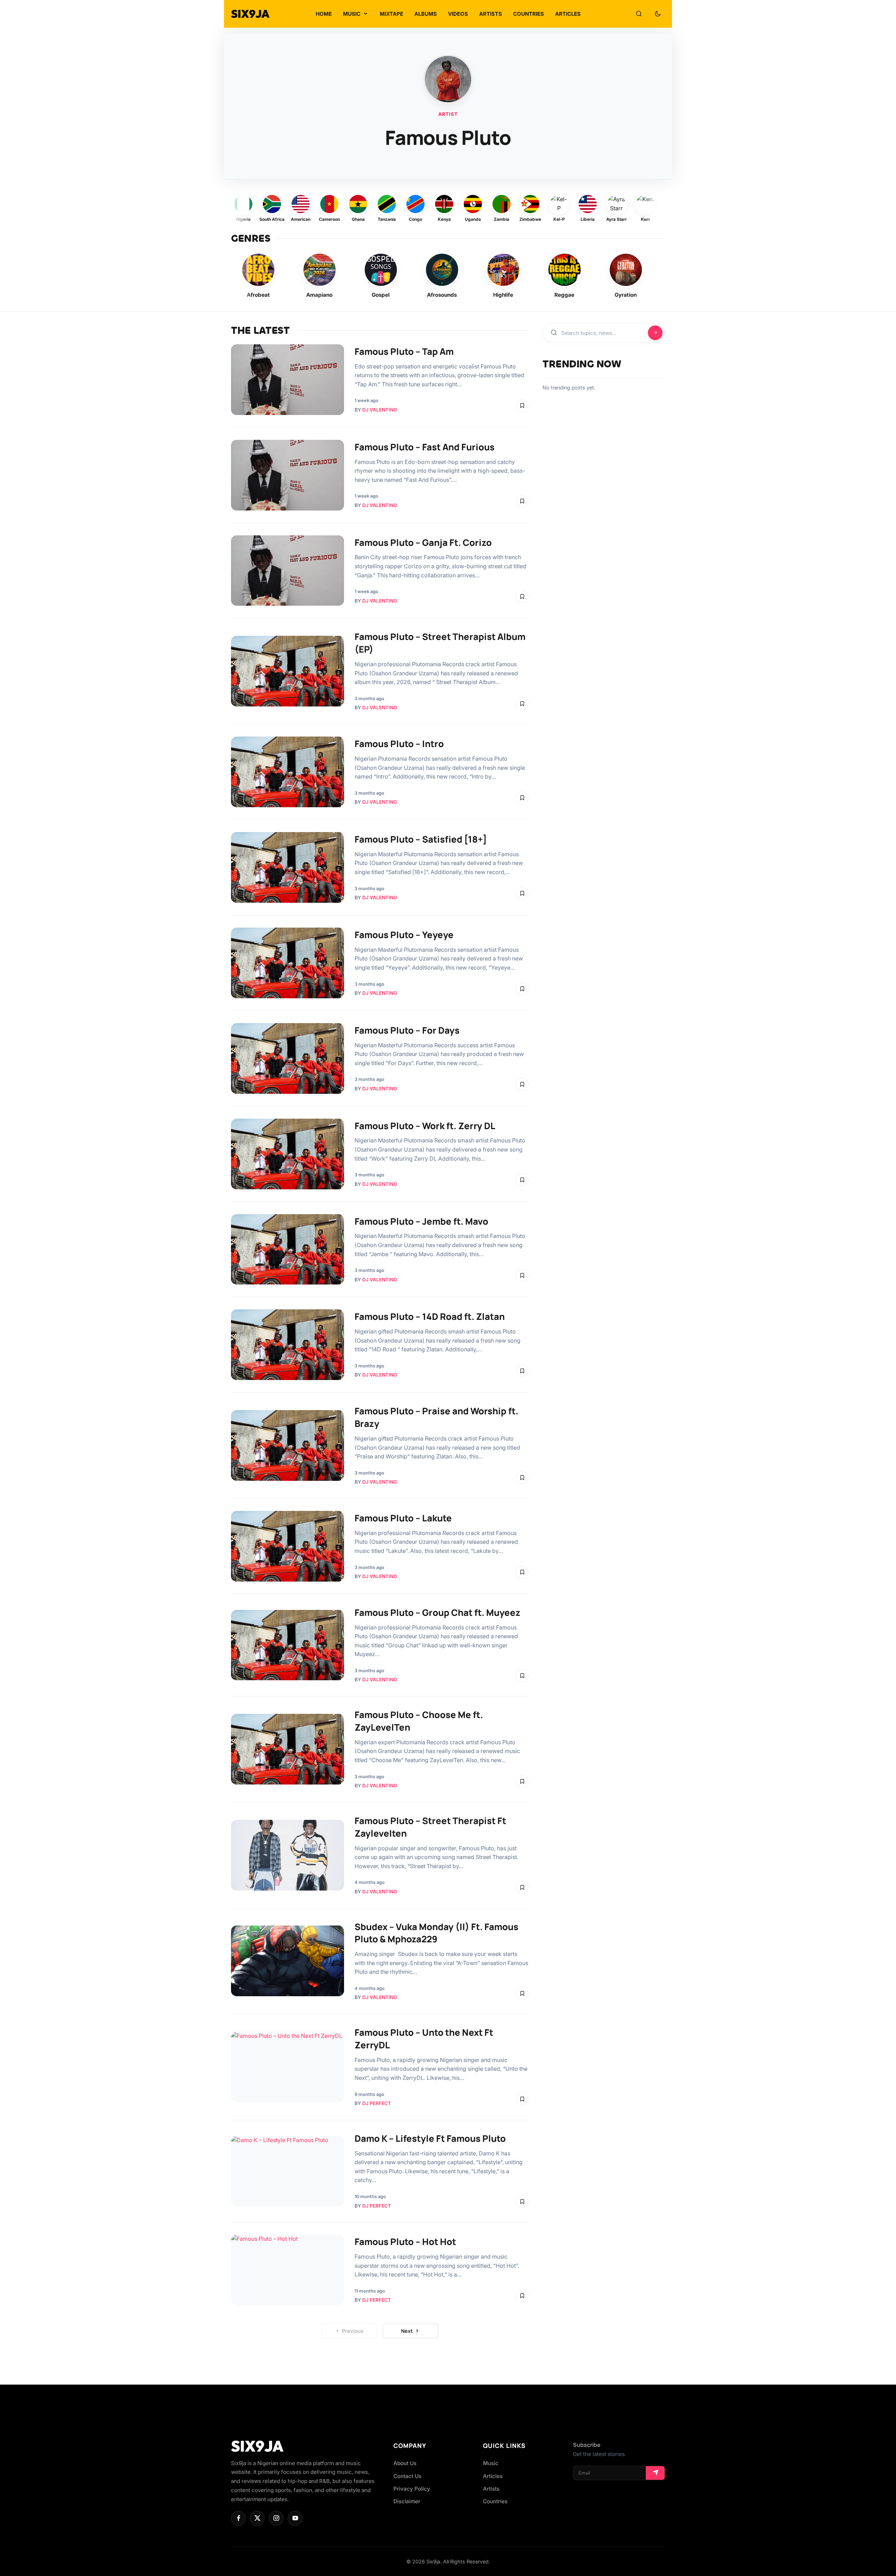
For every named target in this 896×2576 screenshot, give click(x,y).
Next (407, 2331)
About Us (405, 2463)
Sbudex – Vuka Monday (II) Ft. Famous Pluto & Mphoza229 (436, 1933)
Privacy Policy (412, 2489)
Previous (353, 2331)
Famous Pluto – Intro (399, 744)
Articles (493, 2476)
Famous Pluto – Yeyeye (404, 935)
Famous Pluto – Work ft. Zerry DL (425, 1126)
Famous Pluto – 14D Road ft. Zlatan (430, 1317)
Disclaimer (407, 2501)
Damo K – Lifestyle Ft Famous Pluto (430, 2138)
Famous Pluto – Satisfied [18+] (421, 839)
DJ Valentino (380, 410)
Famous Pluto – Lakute (403, 1518)
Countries (495, 2501)
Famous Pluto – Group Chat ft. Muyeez (437, 1613)
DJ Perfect (377, 2103)
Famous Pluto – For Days (407, 1030)
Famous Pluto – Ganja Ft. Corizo (423, 543)
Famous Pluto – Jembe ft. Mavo (421, 1221)
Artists (491, 2489)
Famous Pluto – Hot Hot (405, 2242)
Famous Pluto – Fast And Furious (425, 447)
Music (491, 2463)
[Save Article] (522, 406)
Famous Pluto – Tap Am (404, 351)
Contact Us (407, 2476)
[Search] (639, 14)
